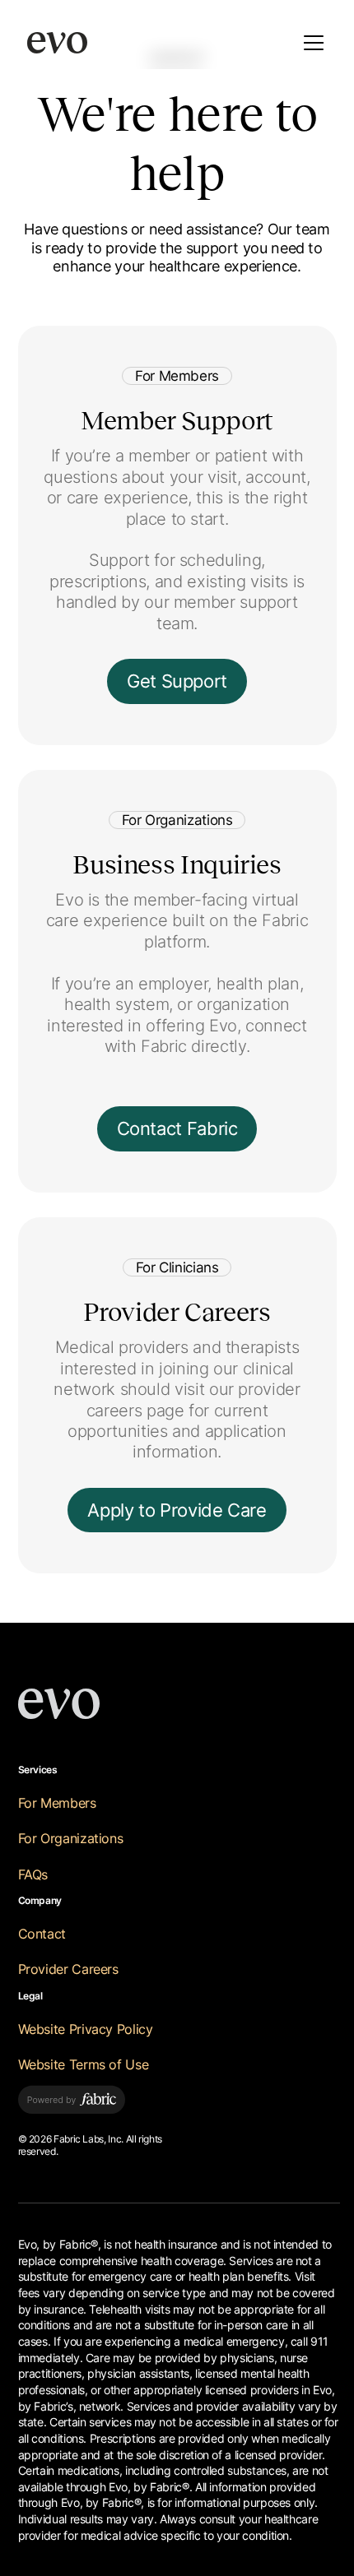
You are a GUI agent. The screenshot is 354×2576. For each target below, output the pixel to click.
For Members (57, 1803)
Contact (42, 1934)
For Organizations (71, 1839)
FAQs (33, 1875)
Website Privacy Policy (86, 2029)
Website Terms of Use (84, 2065)
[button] (310, 43)
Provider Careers (68, 1969)
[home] (57, 43)
